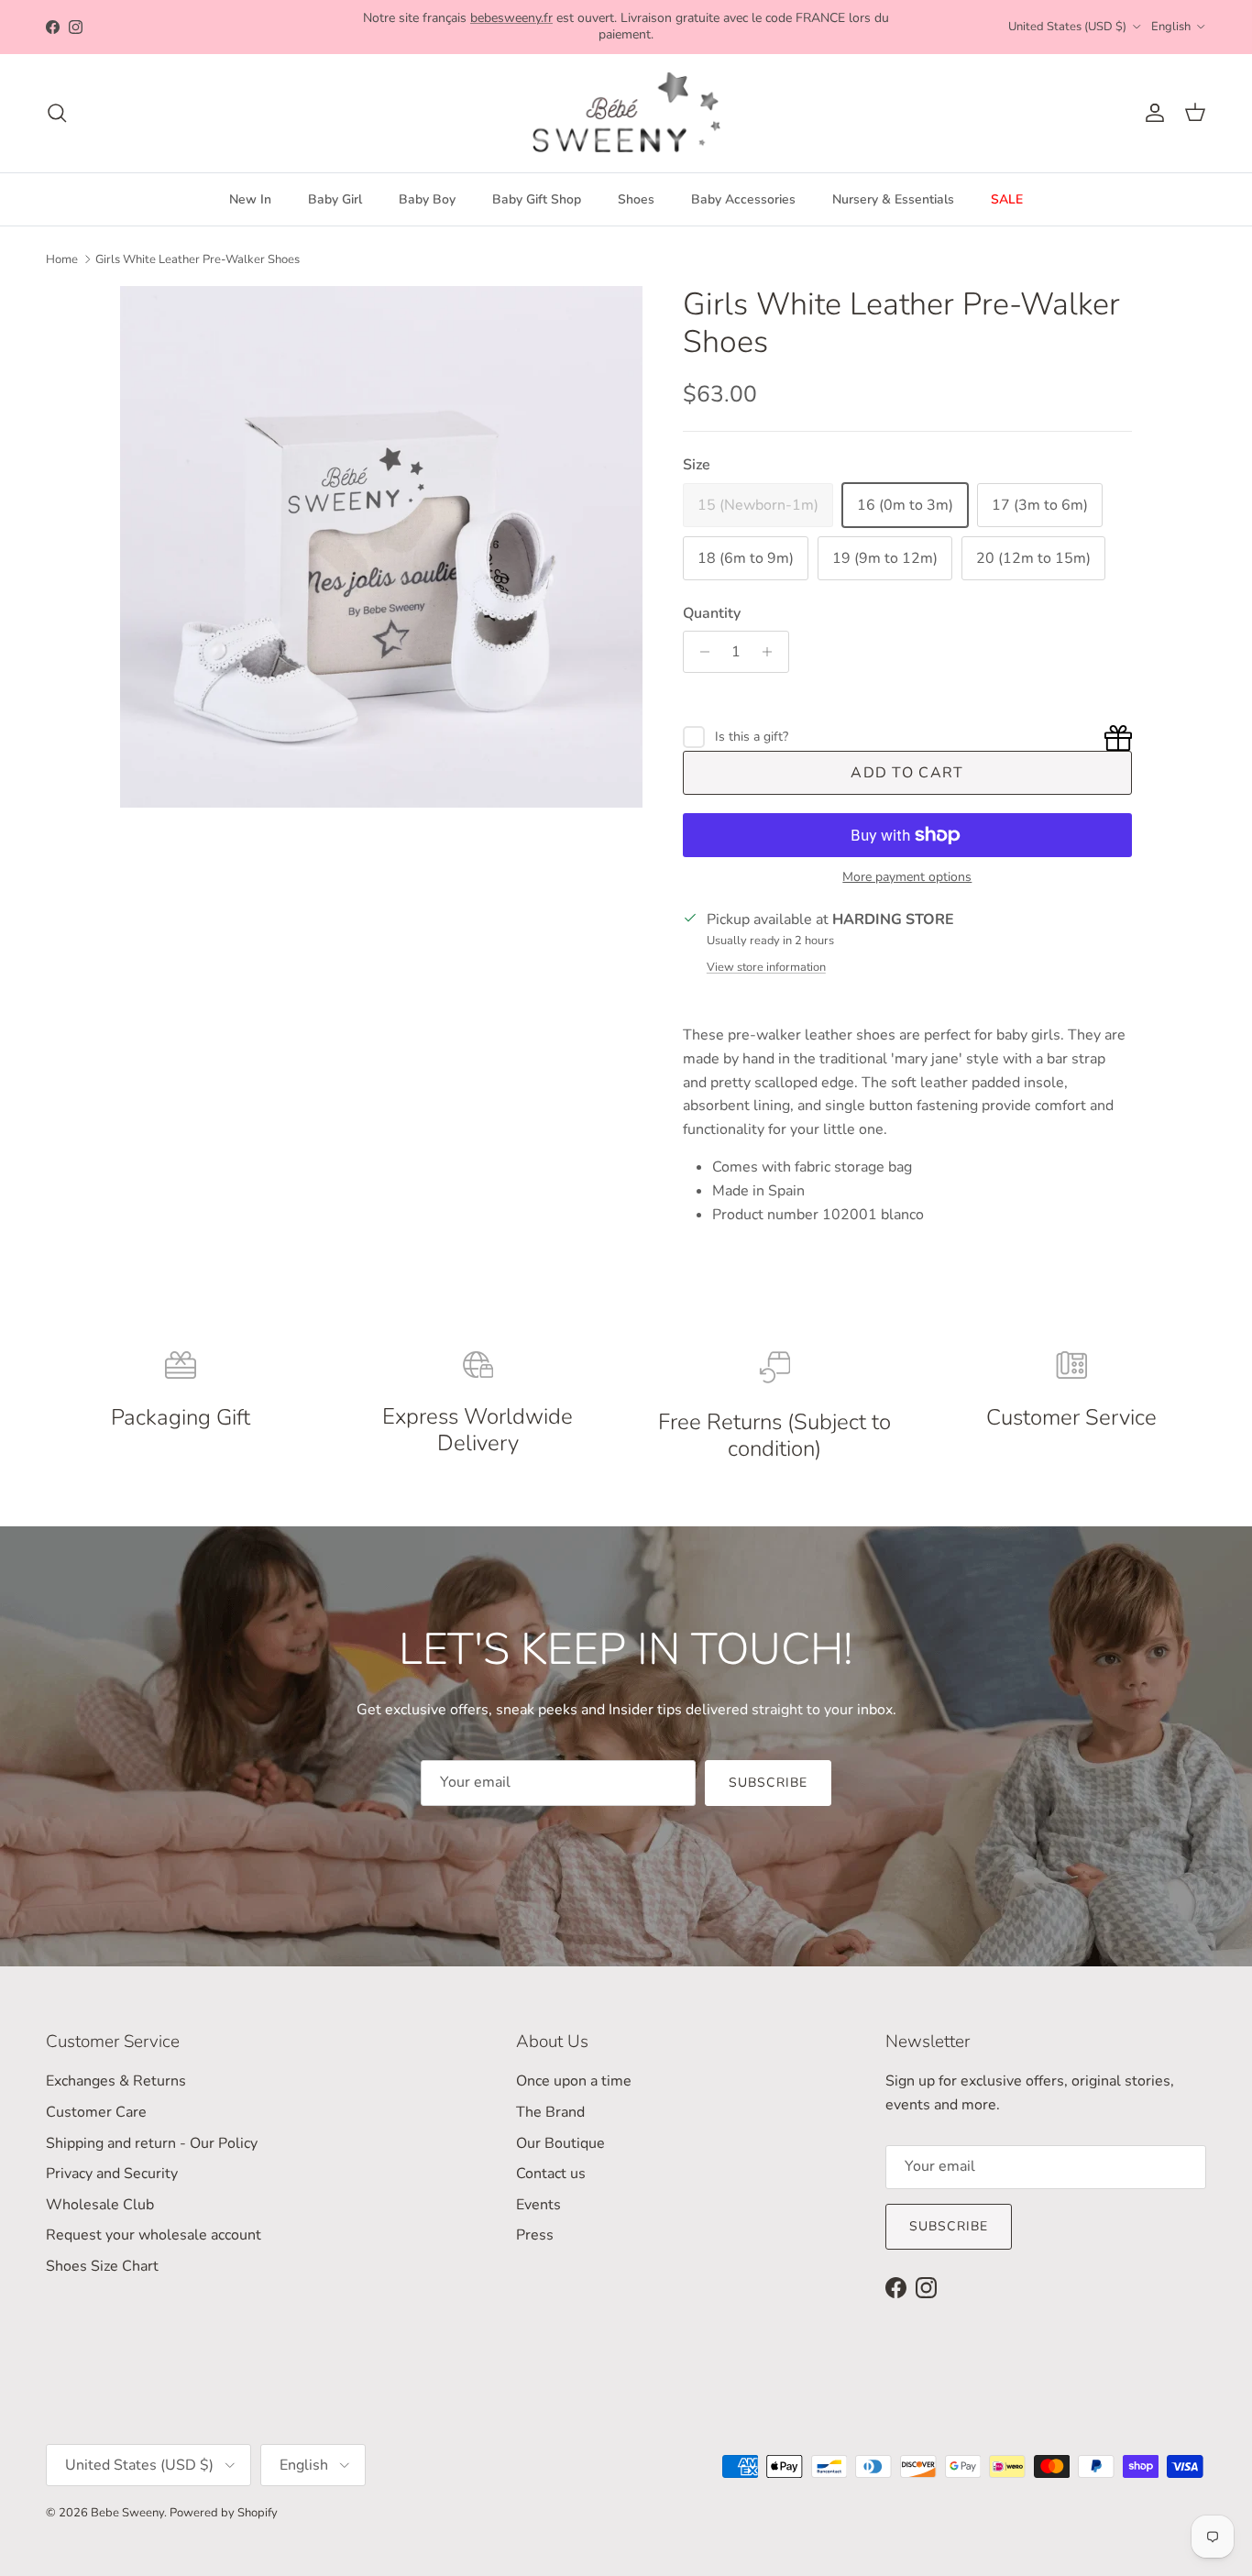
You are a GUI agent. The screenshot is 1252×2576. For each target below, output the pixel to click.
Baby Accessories (743, 199)
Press (535, 2235)
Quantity (712, 613)
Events (538, 2205)
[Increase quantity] (772, 652)
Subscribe (768, 1783)
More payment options (907, 878)
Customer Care (96, 2112)
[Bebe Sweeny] (626, 113)
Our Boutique (560, 2143)
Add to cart (907, 773)
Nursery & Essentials (893, 199)
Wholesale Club (100, 2205)
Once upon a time (574, 2081)
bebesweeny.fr (511, 18)
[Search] (57, 113)
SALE (1007, 199)
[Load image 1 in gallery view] (381, 547)
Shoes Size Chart (102, 2266)
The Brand (550, 2112)
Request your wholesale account (154, 2235)
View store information (766, 967)
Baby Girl (335, 199)
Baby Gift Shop (537, 199)
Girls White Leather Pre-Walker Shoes (198, 259)
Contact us (551, 2174)
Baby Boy (427, 199)
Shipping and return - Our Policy (152, 2143)
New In (250, 199)
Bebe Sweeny (127, 2513)
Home (62, 259)
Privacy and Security (112, 2174)
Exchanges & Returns (116, 2081)
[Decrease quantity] (700, 652)
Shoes (636, 199)
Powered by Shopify (224, 2513)
